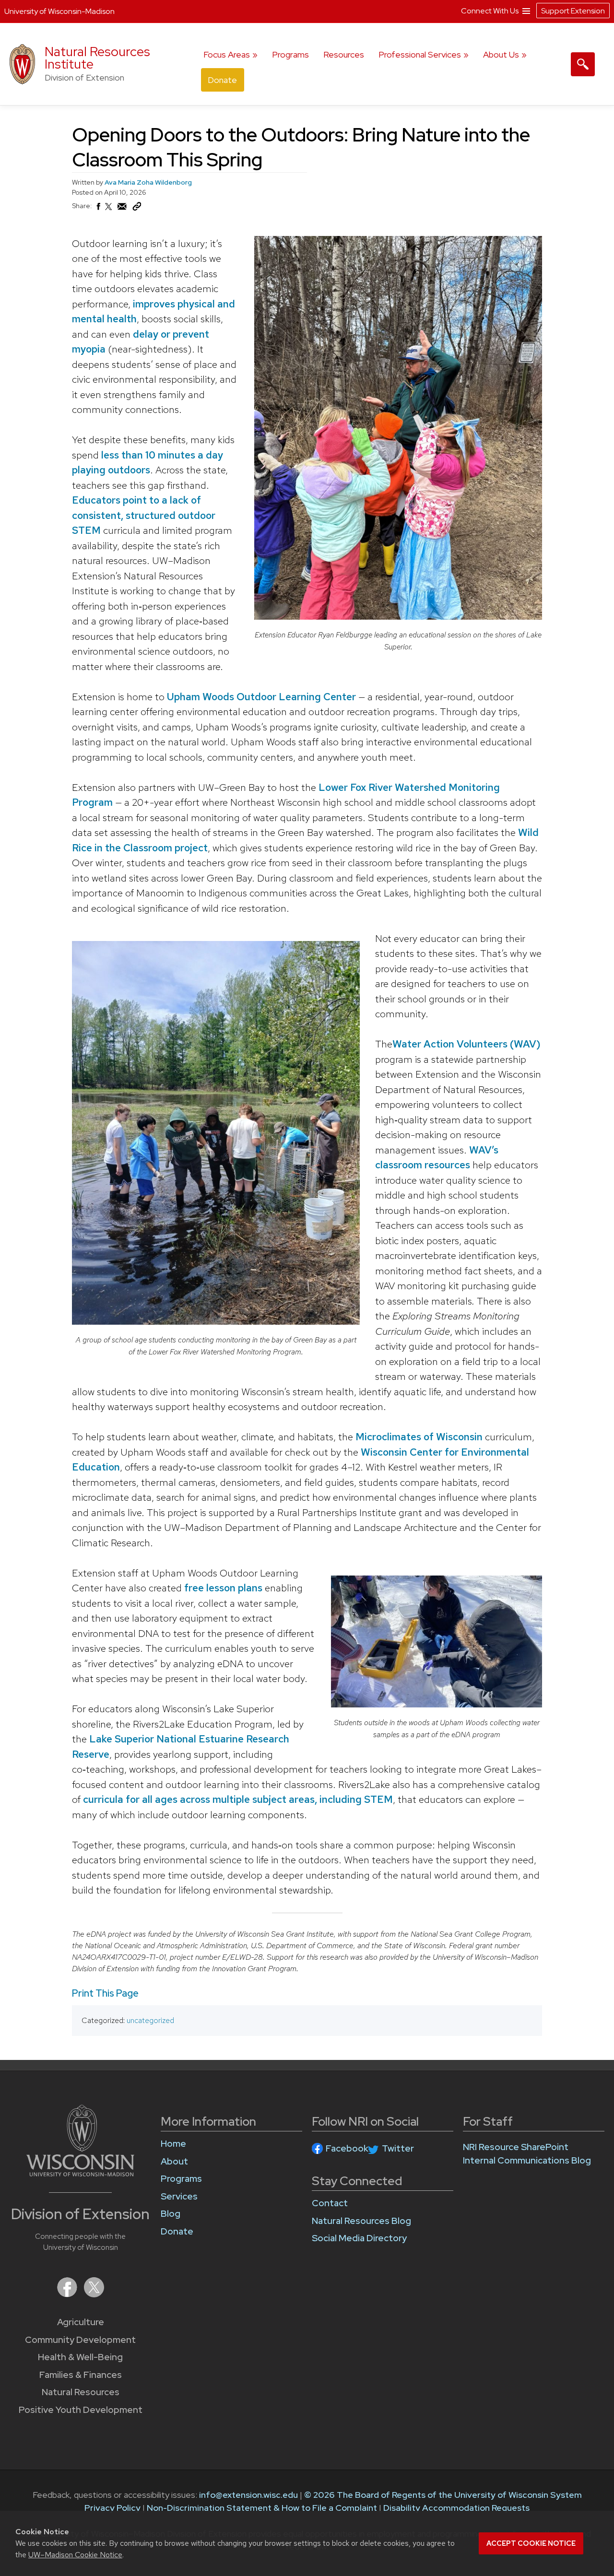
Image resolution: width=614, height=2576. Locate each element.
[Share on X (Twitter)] (109, 211)
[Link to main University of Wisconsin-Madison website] (80, 2173)
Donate (222, 80)
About (174, 2161)
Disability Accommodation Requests (456, 2508)
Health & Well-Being (80, 2357)
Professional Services (420, 54)
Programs (290, 54)
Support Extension (573, 11)
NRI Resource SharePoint (516, 2147)
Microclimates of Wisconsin (419, 1437)
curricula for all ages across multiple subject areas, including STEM (238, 1799)
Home (173, 2144)
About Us (501, 54)
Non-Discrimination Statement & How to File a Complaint (262, 2508)
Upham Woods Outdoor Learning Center (261, 697)
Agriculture (81, 2322)
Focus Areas (227, 54)
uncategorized (150, 2020)
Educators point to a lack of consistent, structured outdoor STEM (144, 515)
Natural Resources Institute (97, 58)
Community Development (80, 2340)
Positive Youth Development (81, 2410)
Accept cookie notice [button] (531, 2543)
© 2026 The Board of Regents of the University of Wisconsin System (443, 2495)
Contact (330, 2203)
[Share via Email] (122, 209)
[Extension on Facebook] (68, 2294)
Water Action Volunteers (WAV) (466, 1044)
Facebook (347, 2148)
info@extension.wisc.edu (248, 2495)
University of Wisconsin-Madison (59, 11)
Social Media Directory (359, 2238)
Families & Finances (81, 2375)
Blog (171, 2214)
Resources (344, 54)
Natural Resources (81, 2392)
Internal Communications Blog (527, 2160)
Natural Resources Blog (361, 2221)
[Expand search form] (583, 64)
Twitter (398, 2148)
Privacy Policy (112, 2508)
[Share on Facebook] (98, 209)
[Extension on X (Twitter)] (94, 2294)
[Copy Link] (137, 209)
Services (179, 2196)
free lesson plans (224, 1588)
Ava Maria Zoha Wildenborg (148, 182)
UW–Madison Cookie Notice (75, 2555)
